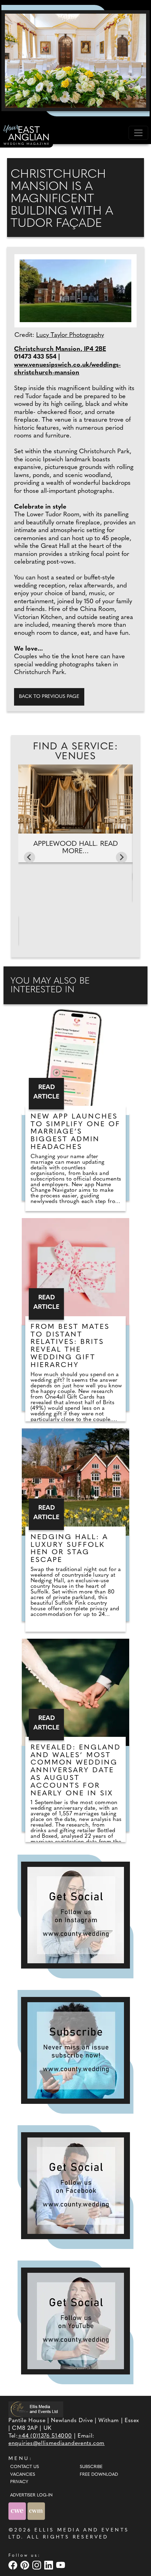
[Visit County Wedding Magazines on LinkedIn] (50, 2565)
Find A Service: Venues (75, 752)
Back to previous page (49, 697)
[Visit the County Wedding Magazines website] (36, 2511)
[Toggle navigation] (138, 133)
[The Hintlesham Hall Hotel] (75, 61)
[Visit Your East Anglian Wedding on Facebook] (14, 2565)
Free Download (99, 2475)
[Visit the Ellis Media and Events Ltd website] (36, 2409)
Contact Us (25, 2467)
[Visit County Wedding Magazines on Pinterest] (26, 2565)
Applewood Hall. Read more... (76, 848)
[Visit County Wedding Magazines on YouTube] (61, 2565)
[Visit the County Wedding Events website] (18, 2511)
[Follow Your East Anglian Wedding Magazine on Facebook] (75, 2186)
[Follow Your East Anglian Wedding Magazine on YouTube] (75, 2321)
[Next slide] (122, 857)
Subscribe (91, 2467)
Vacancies (23, 2475)
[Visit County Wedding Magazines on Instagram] (38, 2565)
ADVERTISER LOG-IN (31, 2495)
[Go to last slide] (29, 857)
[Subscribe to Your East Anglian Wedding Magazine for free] (75, 2050)
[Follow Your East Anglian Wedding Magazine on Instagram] (75, 1915)
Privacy (19, 2482)
